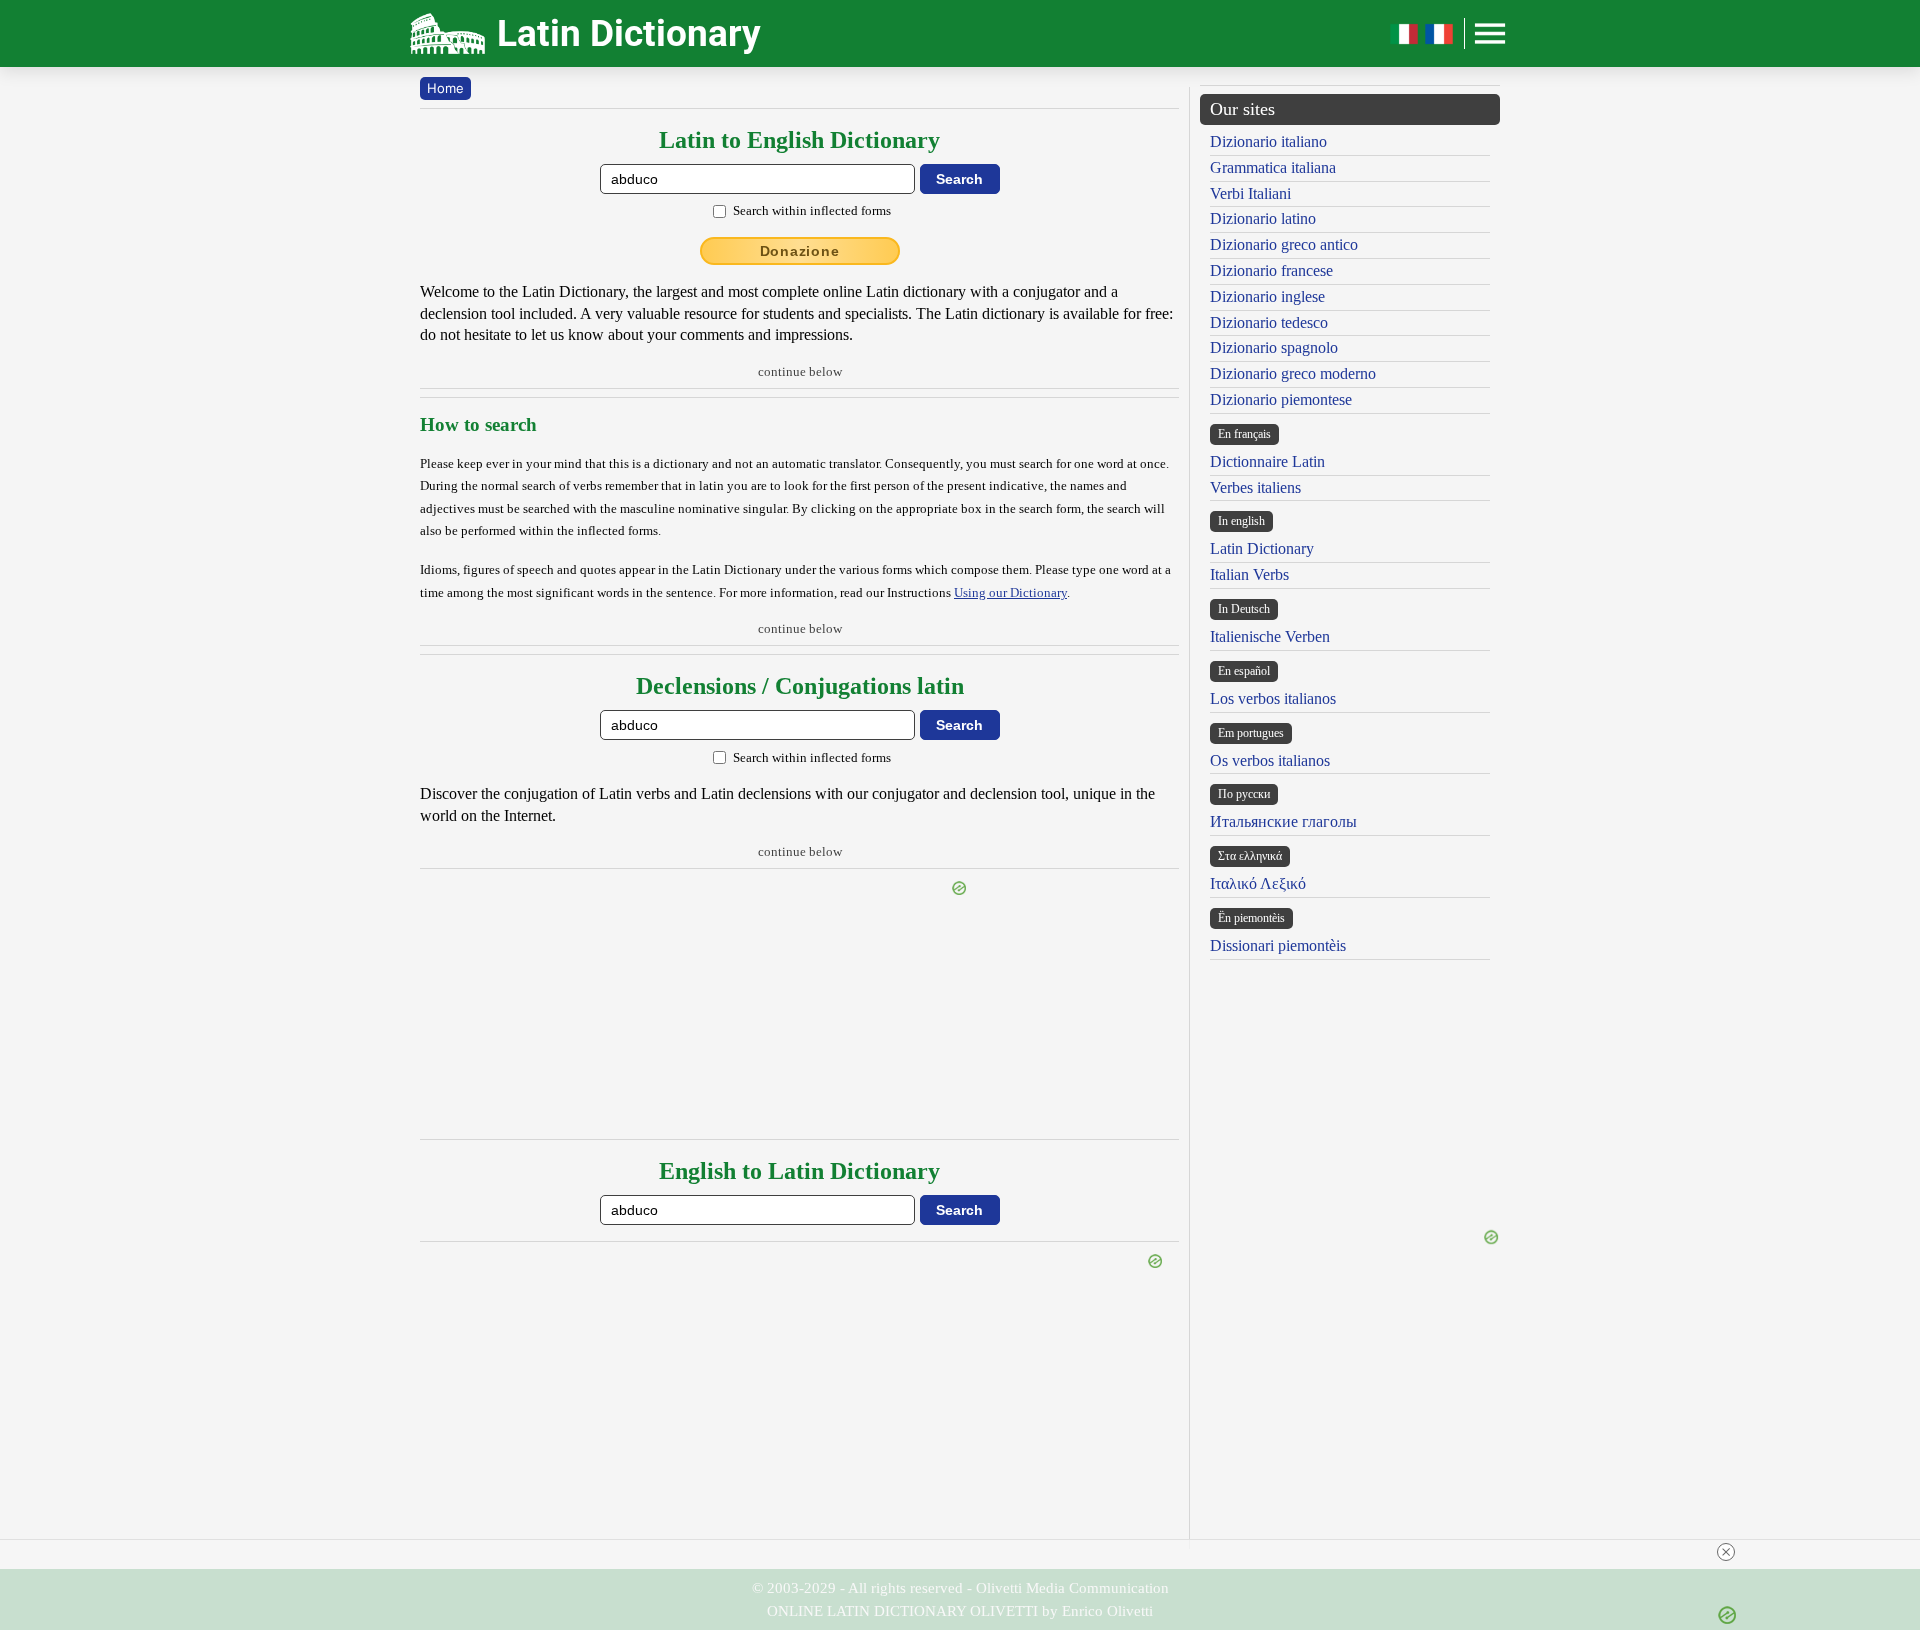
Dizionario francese (1271, 270)
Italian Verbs (1249, 574)
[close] (1726, 1552)
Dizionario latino (1263, 218)
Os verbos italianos (1270, 760)
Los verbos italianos (1273, 698)
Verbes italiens (1255, 487)
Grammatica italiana (1273, 167)
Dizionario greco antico (1284, 244)
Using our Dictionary (1010, 592)
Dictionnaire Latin (1267, 461)
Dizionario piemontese (1281, 399)
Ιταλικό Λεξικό (1258, 883)
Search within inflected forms (812, 210)
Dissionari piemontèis (1278, 945)
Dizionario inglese (1267, 296)
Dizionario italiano (1268, 141)
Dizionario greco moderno (1293, 373)
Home (445, 88)
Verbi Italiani (1250, 193)
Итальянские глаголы (1283, 821)
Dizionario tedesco (1269, 322)
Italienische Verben (1270, 636)
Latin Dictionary (1262, 548)
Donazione (800, 251)
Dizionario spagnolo (1274, 347)
